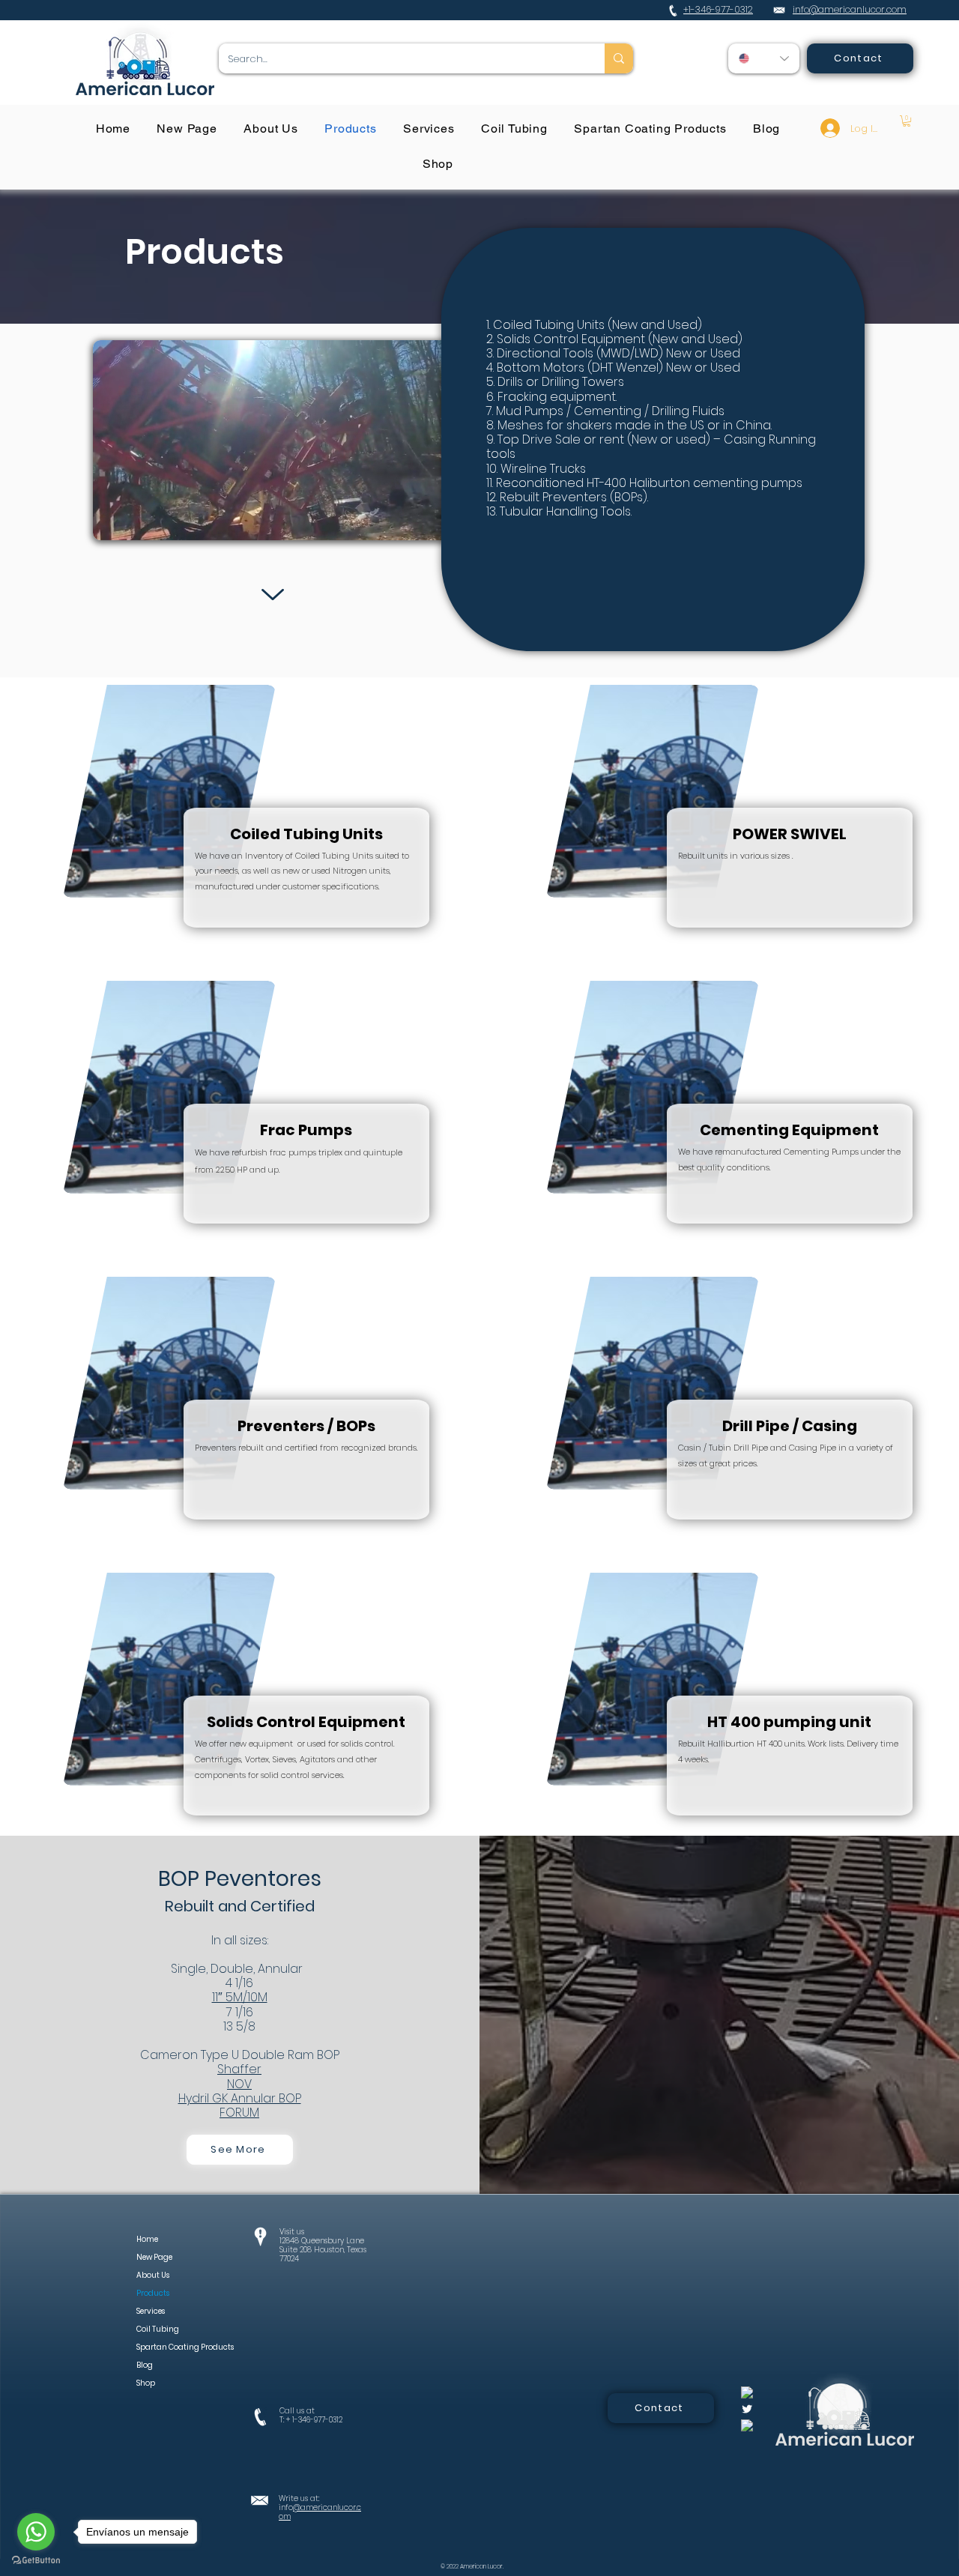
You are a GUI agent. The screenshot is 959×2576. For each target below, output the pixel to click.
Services (151, 2311)
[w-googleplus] (747, 2425)
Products (153, 2293)
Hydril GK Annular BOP (240, 2098)
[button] (907, 121)
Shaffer (239, 2069)
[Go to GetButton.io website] (36, 2561)
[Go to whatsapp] (36, 2532)
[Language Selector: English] (764, 58)
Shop (146, 2383)
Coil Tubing (158, 2329)
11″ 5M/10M (240, 1997)
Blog (145, 2365)
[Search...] (619, 58)
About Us (153, 2275)
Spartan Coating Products (168, 2347)
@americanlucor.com (320, 2512)
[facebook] (747, 2392)
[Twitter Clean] (747, 2409)
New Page (154, 2257)
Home (147, 2239)
